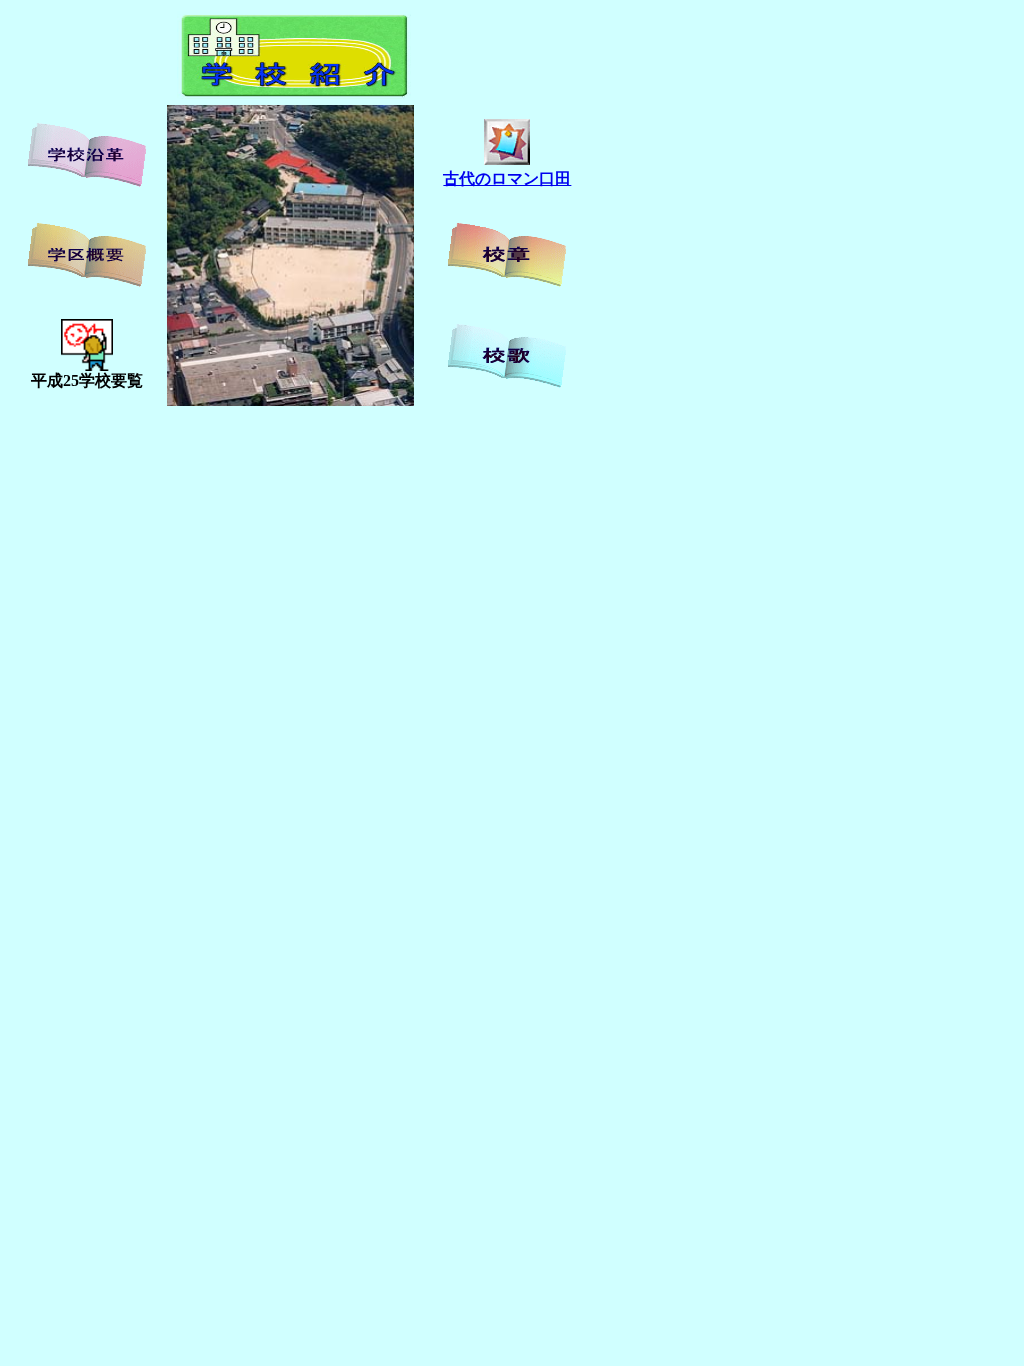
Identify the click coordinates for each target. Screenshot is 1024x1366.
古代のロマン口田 (507, 178)
